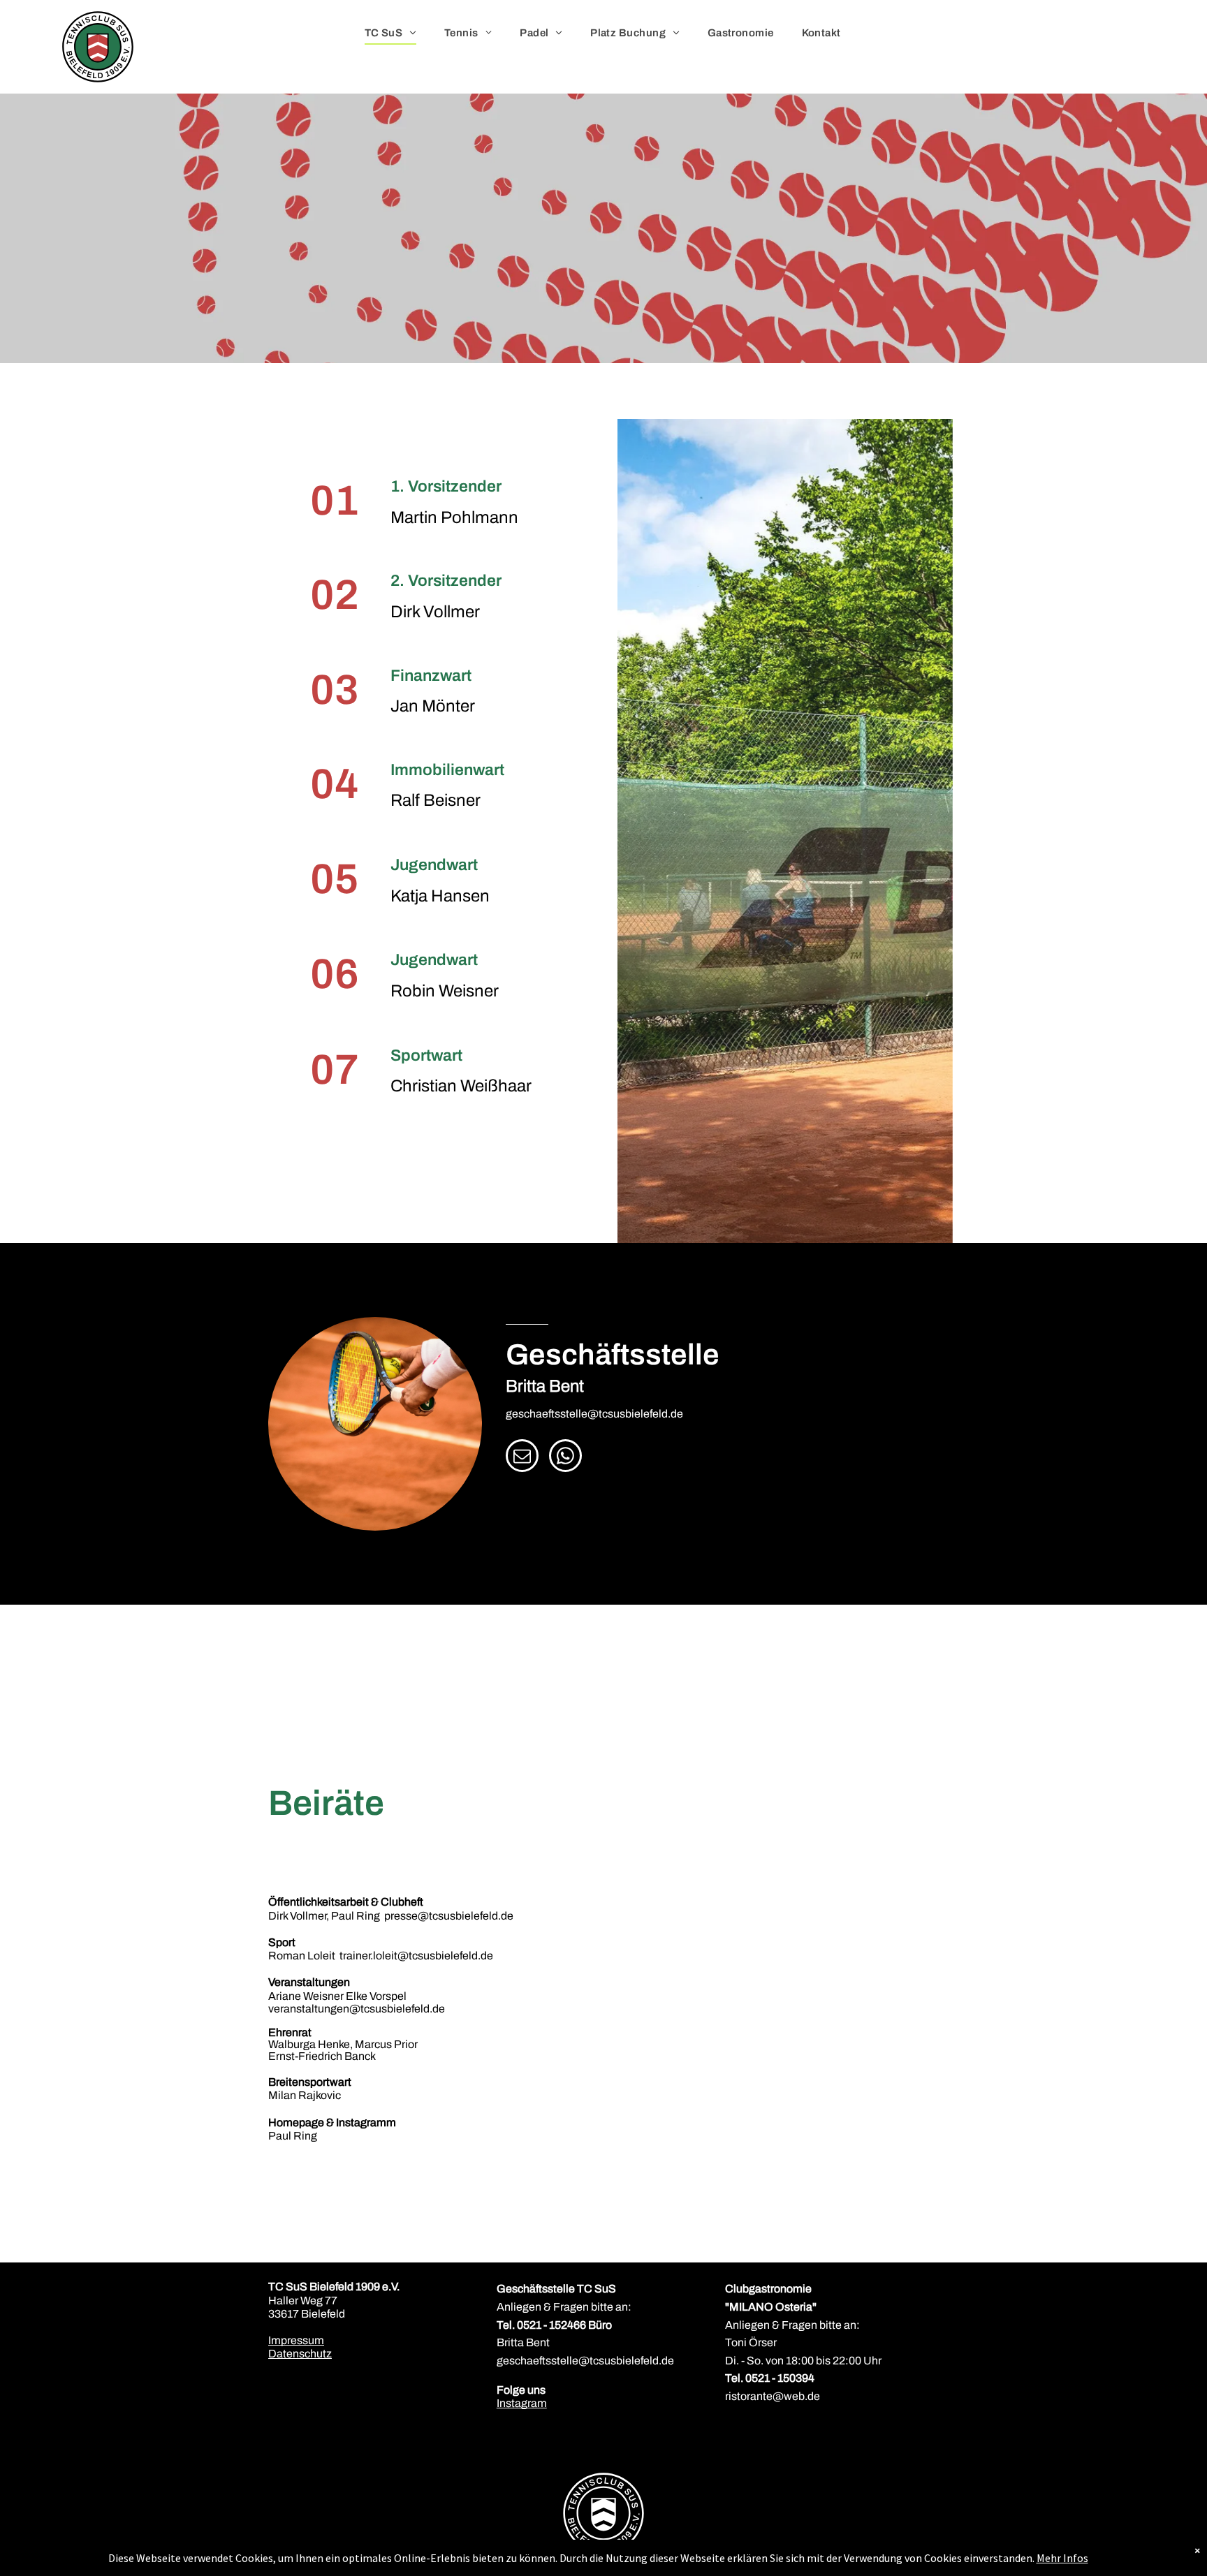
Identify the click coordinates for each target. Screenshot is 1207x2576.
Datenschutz (300, 2354)
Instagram (522, 2403)
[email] (522, 1457)
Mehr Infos (1062, 2558)
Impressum (296, 2340)
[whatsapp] (565, 1457)
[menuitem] (390, 33)
